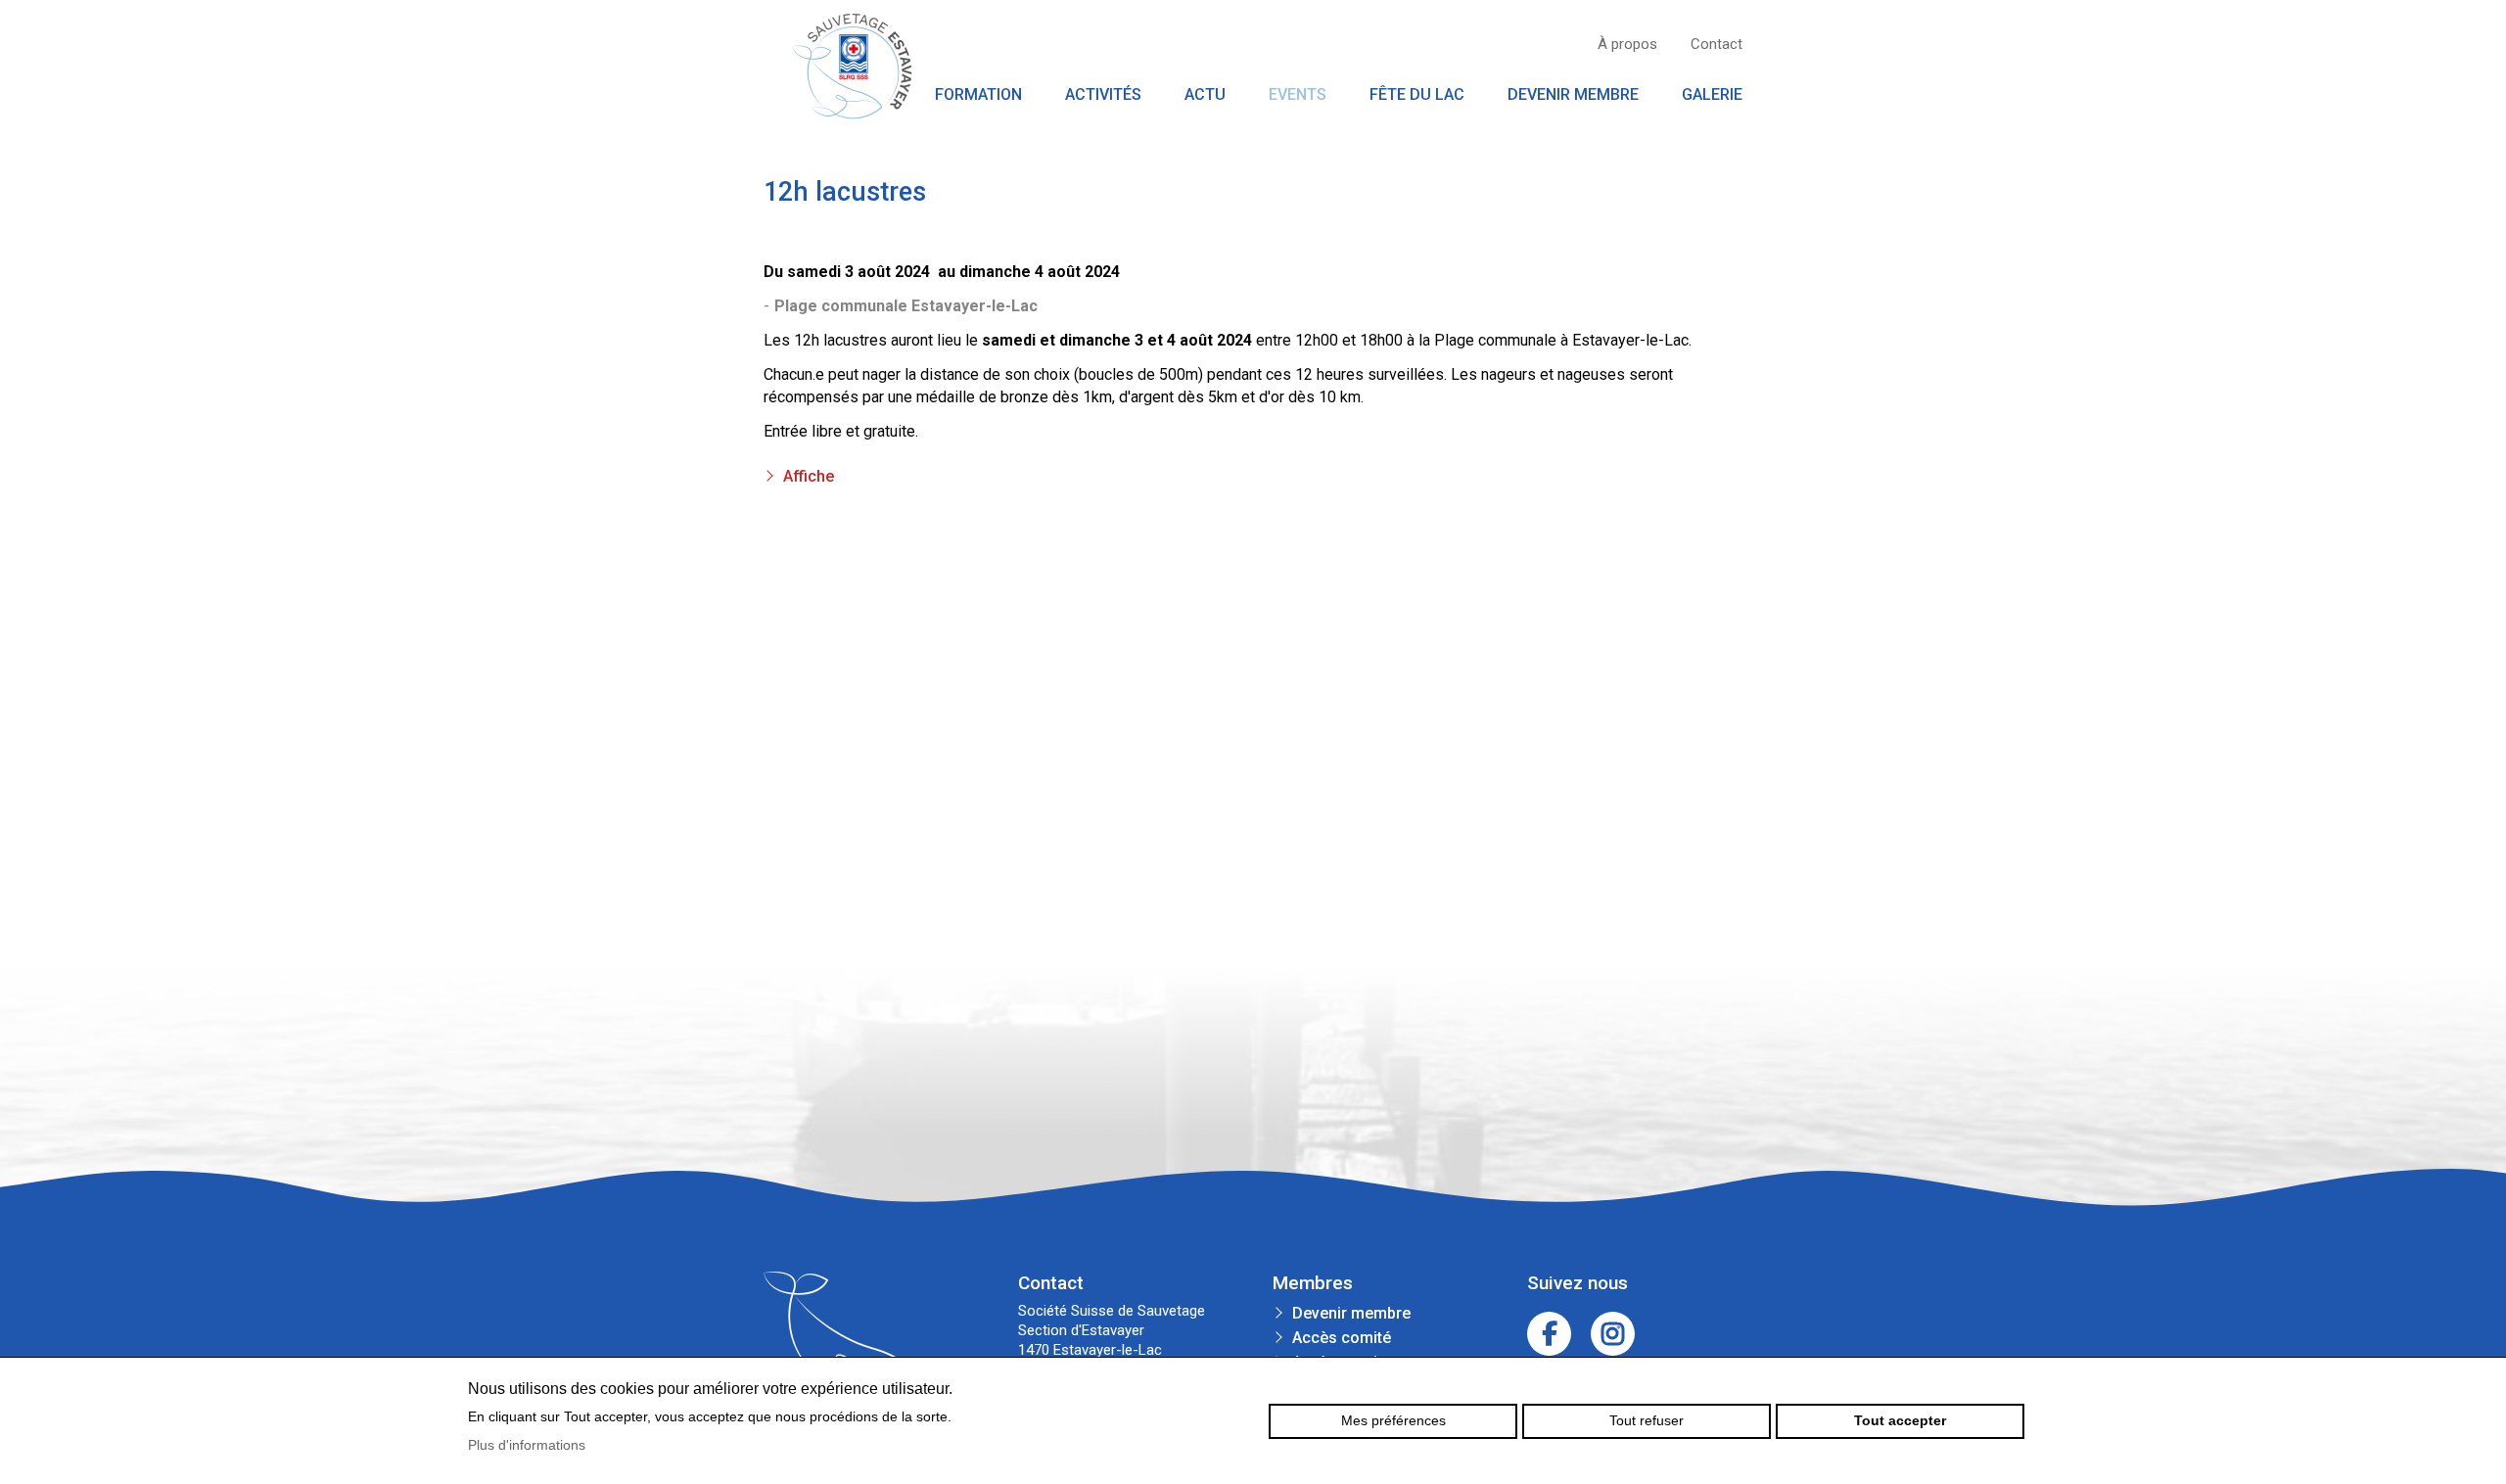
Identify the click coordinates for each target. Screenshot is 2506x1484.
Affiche (809, 476)
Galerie (1712, 94)
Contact (1717, 44)
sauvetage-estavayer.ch (852, 66)
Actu (1205, 94)
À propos (1627, 44)
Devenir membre (1573, 94)
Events (1298, 94)
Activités (1103, 94)
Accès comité (1342, 1338)
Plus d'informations (527, 1445)
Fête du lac (1417, 94)
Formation (978, 94)
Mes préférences (1393, 1420)
